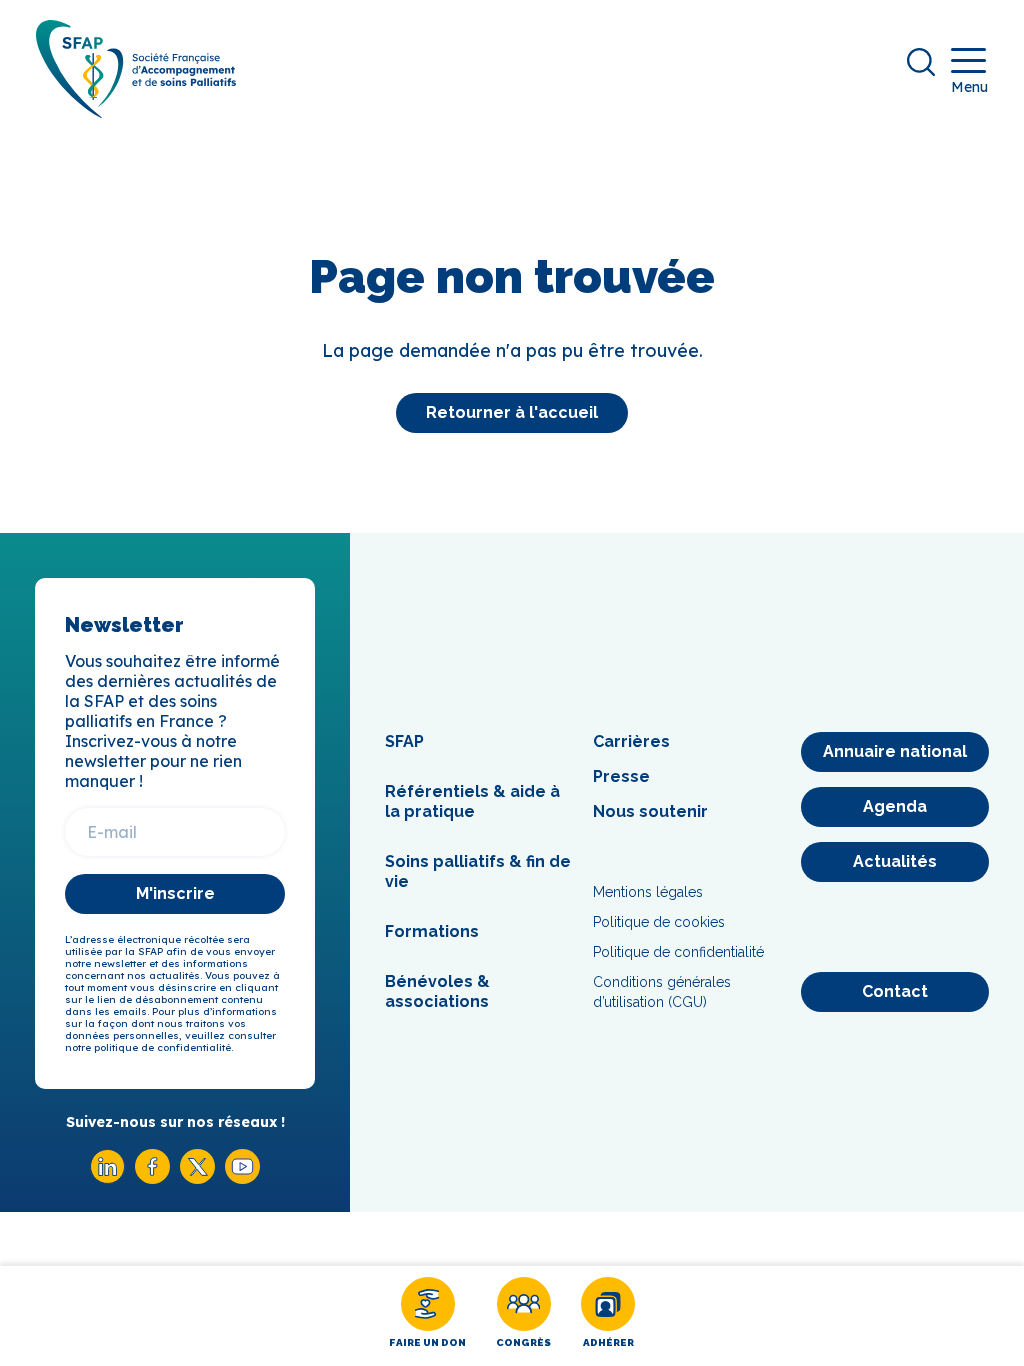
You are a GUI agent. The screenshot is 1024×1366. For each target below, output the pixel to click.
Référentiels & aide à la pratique (472, 801)
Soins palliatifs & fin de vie (478, 871)
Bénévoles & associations (437, 991)
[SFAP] (136, 111)
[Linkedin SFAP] (107, 1178)
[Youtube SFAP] (242, 1178)
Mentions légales (648, 892)
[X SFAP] (197, 1178)
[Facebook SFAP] (152, 1178)
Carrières (631, 741)
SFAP (404, 741)
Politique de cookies (659, 922)
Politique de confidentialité (678, 952)
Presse (621, 776)
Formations (432, 931)
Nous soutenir (650, 811)
